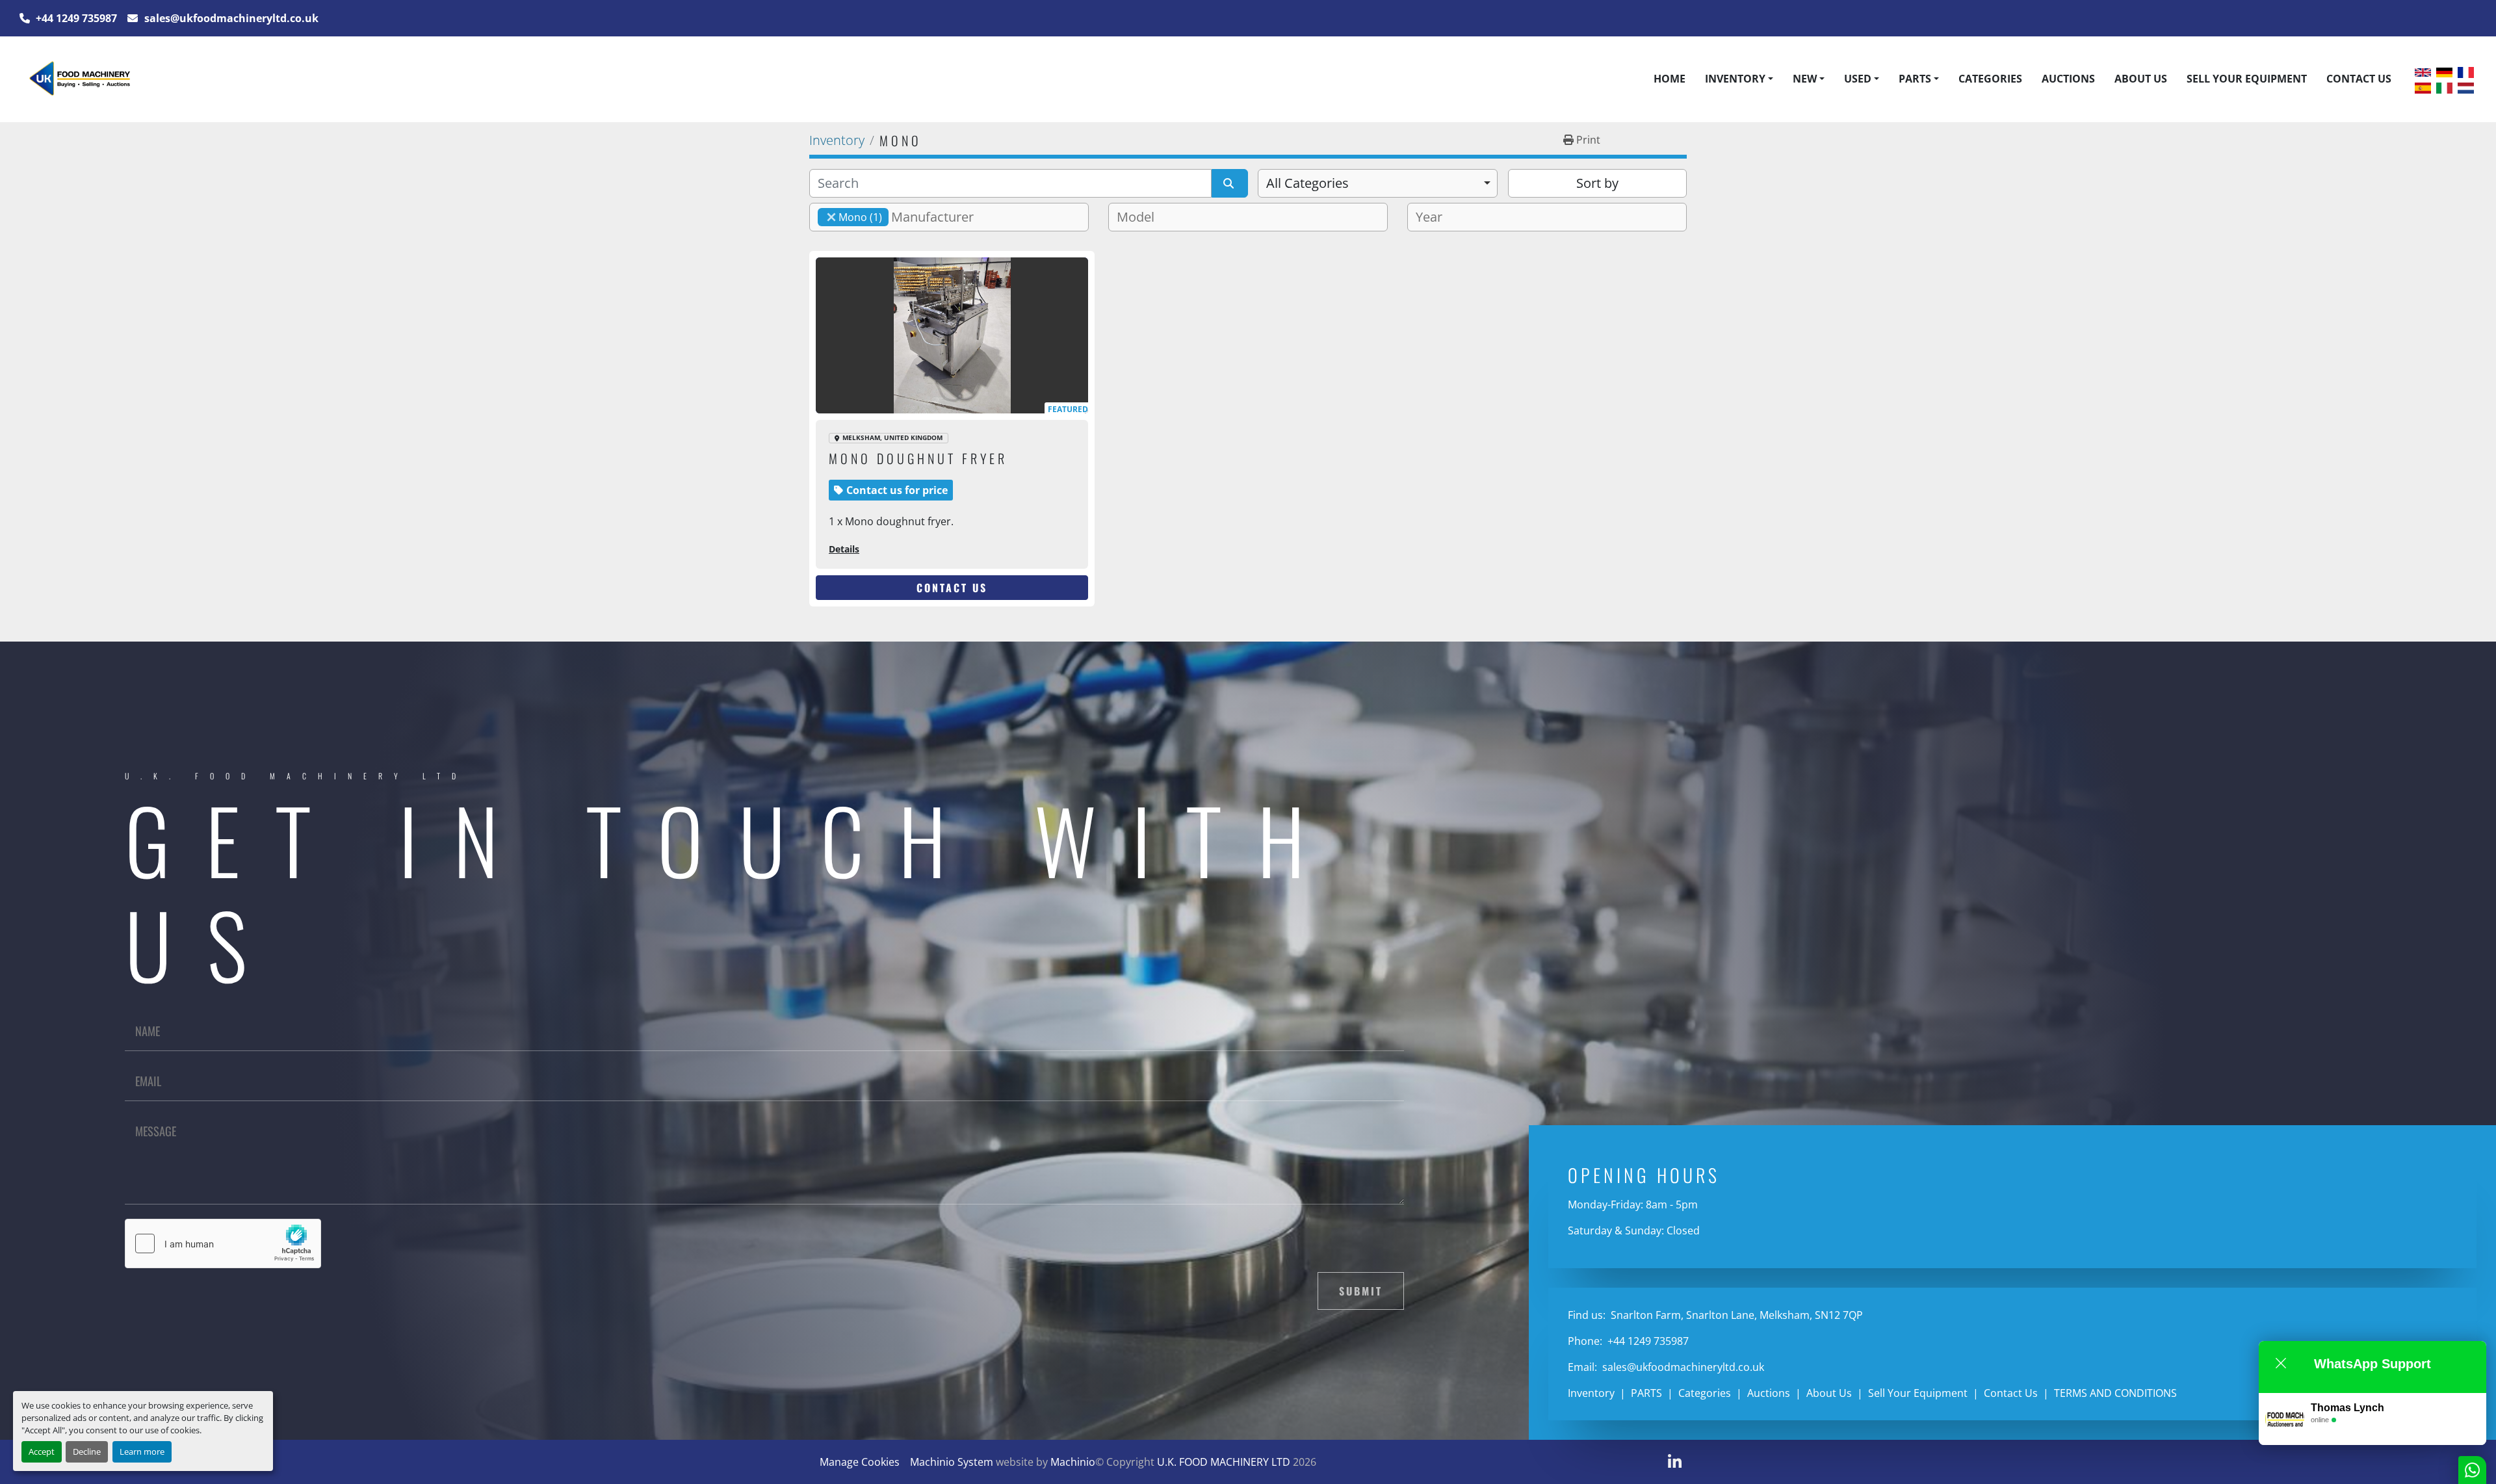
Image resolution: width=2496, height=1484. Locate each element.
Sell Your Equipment (2247, 79)
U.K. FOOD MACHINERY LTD (1224, 1462)
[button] (1739, 79)
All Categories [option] (1307, 183)
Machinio (1073, 1462)
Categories (1990, 79)
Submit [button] (1361, 1291)
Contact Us (2359, 79)
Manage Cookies (860, 1462)
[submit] (1230, 183)
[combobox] (1378, 183)
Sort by (1597, 183)
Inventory (1735, 79)
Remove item (831, 217)
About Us (2141, 79)
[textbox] (938, 217)
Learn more (142, 1451)
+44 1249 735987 (75, 18)
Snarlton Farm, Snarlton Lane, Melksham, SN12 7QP (1735, 1315)
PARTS (1915, 79)
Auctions (2068, 79)
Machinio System (952, 1462)
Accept (42, 1451)
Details (844, 549)
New (1805, 79)
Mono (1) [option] (850, 217)
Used (1858, 79)
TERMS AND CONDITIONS (2115, 1393)
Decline (87, 1451)
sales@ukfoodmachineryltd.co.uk (230, 18)
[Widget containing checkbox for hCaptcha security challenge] (223, 1243)
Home (1670, 79)
